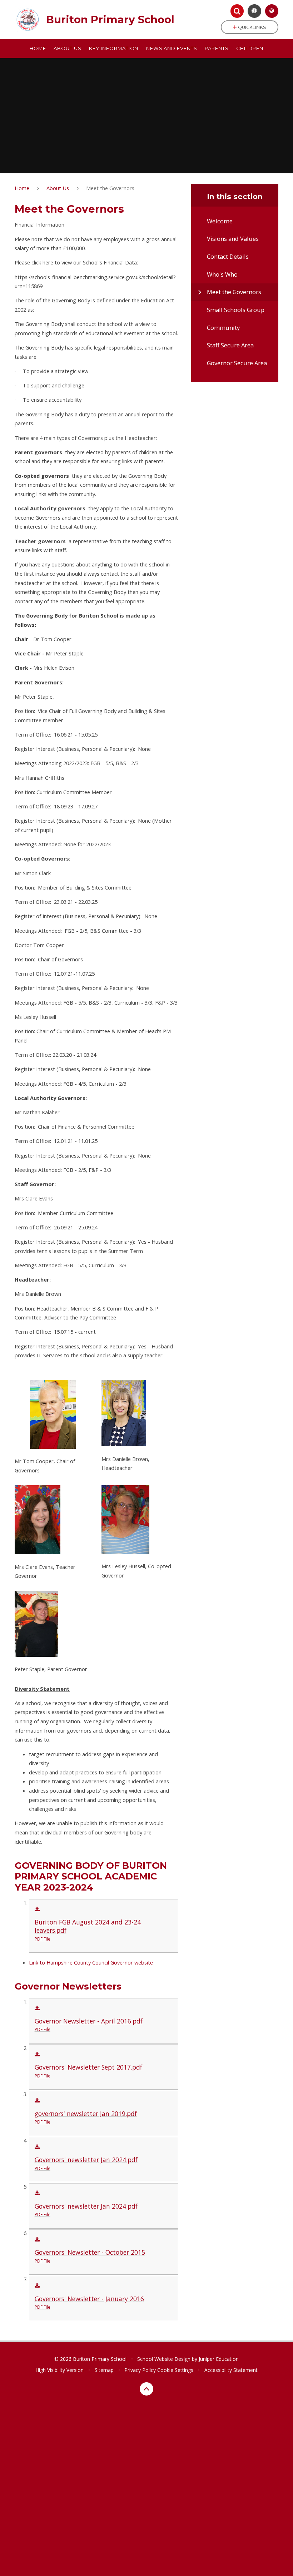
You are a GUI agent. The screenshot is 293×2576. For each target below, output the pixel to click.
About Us (58, 188)
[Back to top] (146, 2389)
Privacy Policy (140, 2370)
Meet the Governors (110, 188)
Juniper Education (219, 2359)
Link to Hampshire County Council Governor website (91, 1962)
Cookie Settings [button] (175, 2370)
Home (22, 188)
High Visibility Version (59, 2370)
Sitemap (104, 2370)
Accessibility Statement (231, 2370)
